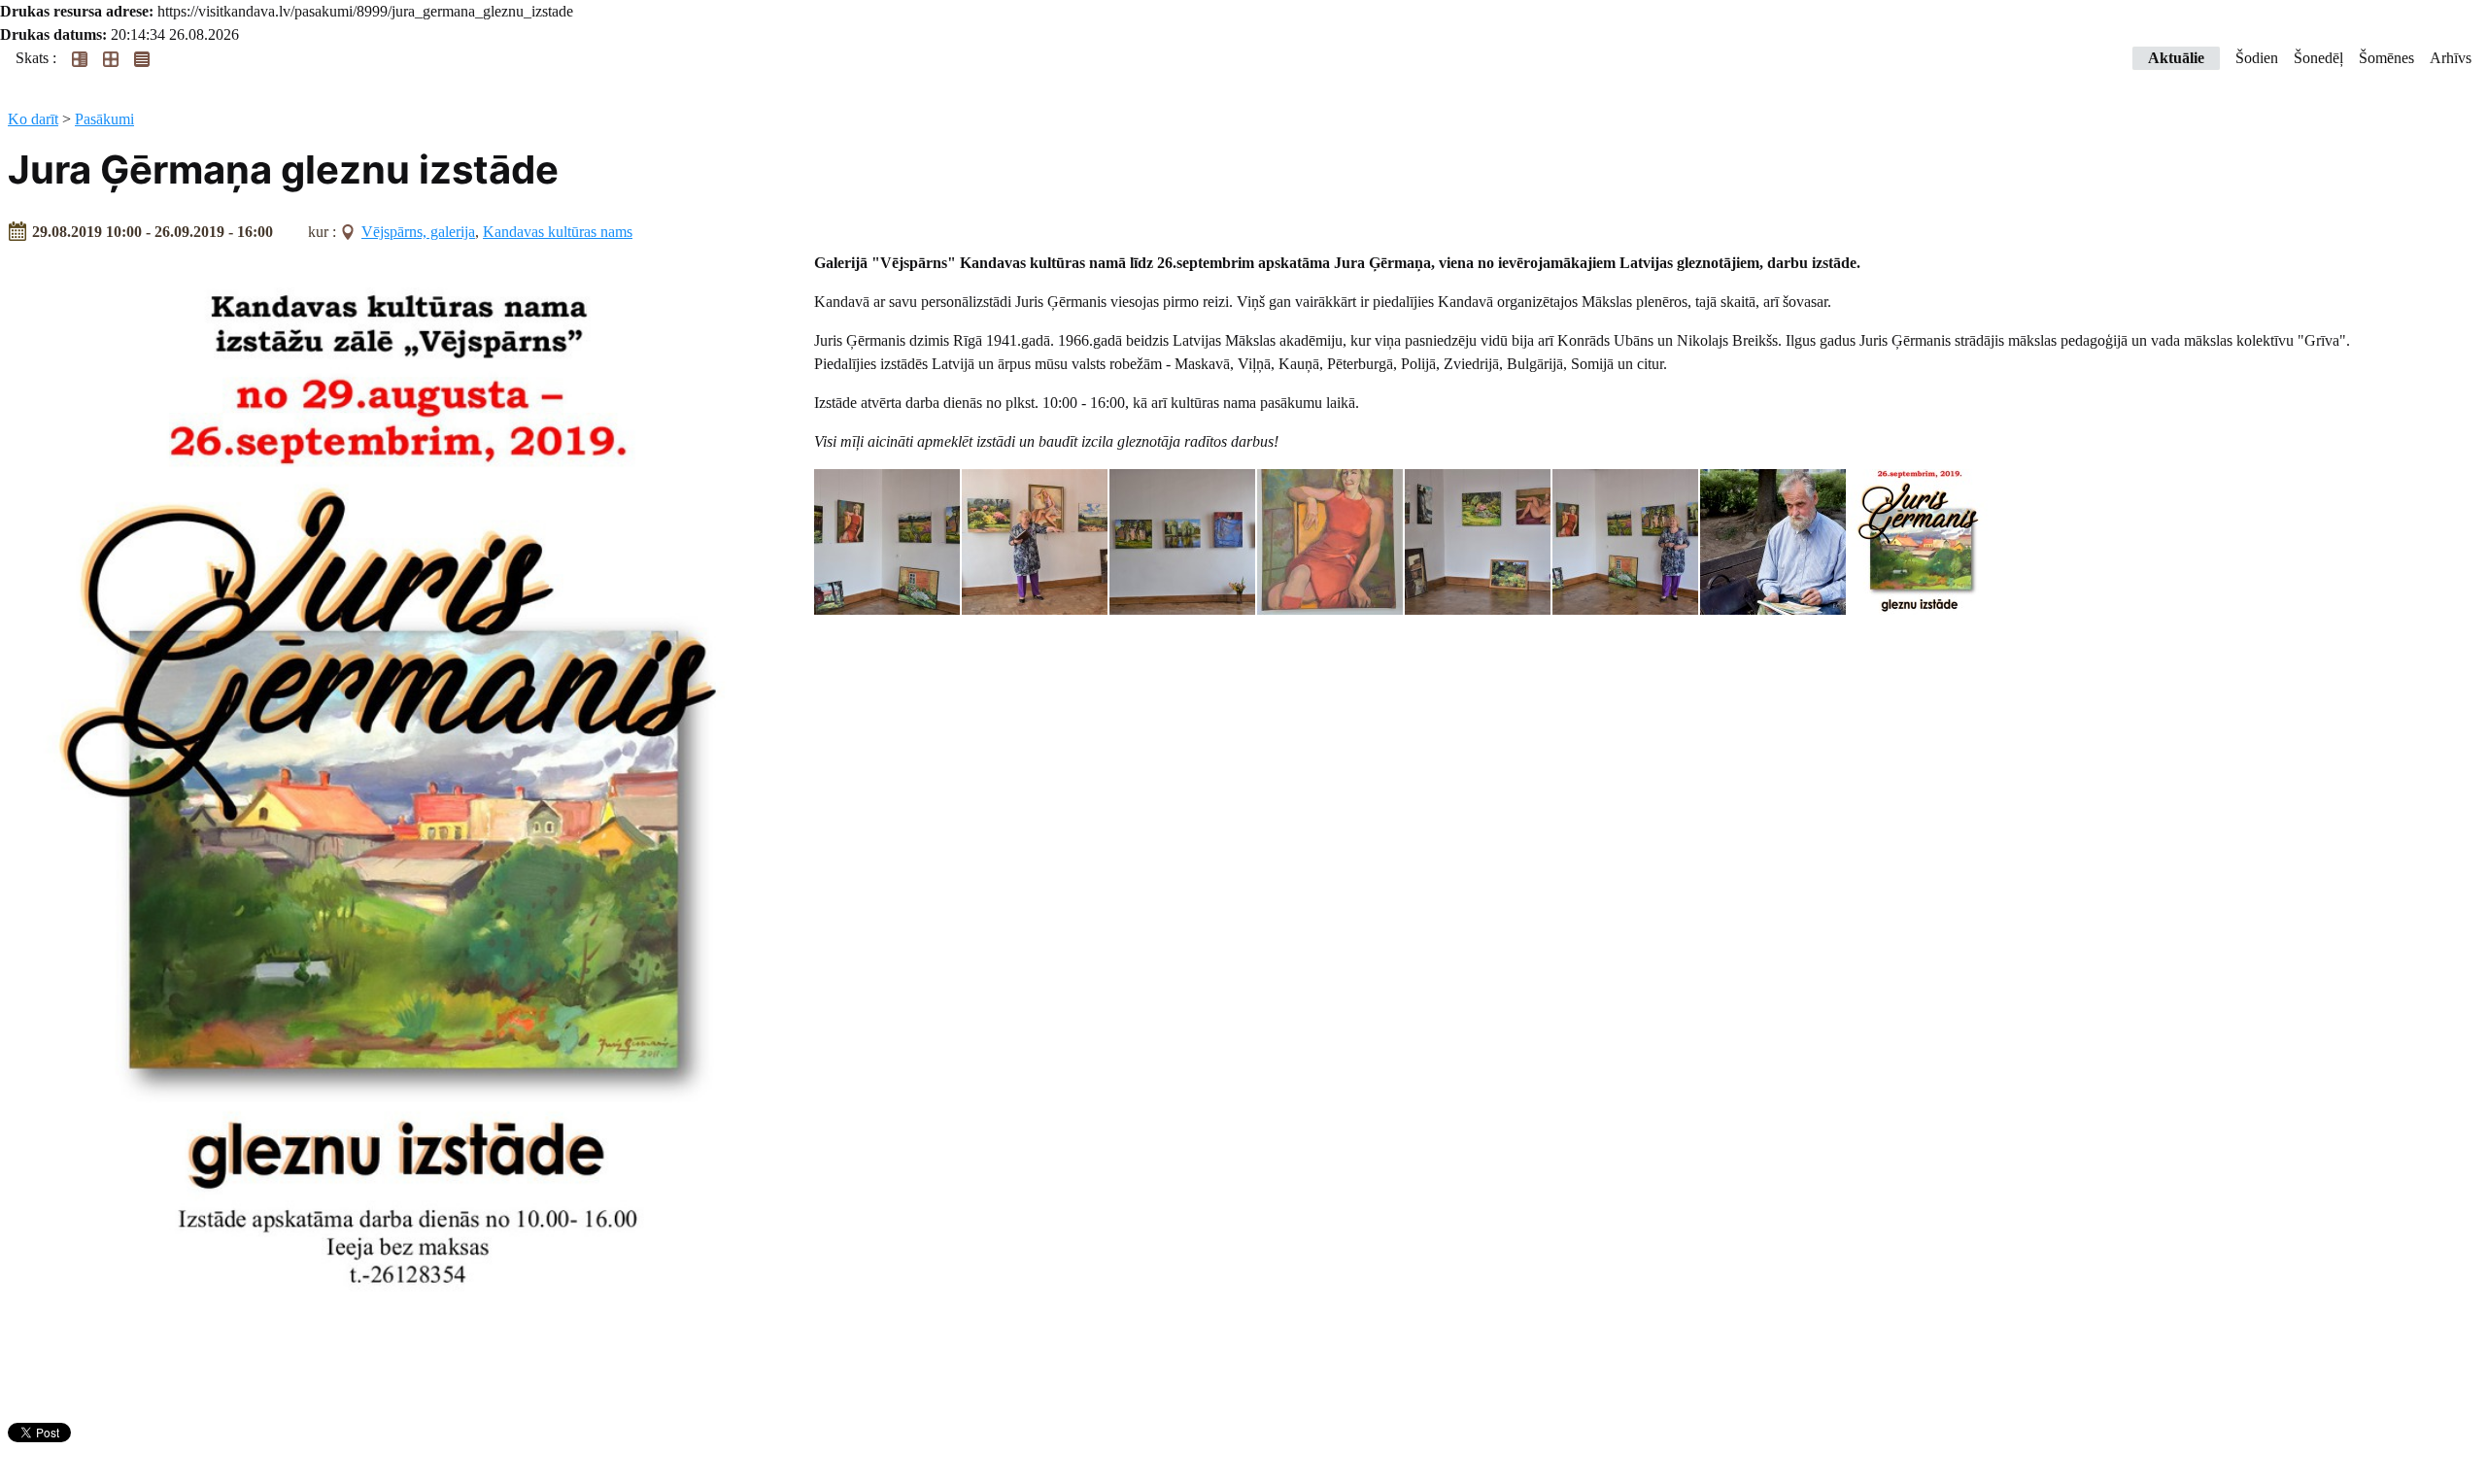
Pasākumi (104, 119)
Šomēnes (2386, 58)
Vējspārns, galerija (418, 232)
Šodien (2257, 58)
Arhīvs (2451, 58)
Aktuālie (2176, 58)
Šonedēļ (2318, 58)
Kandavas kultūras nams (558, 232)
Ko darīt (33, 119)
